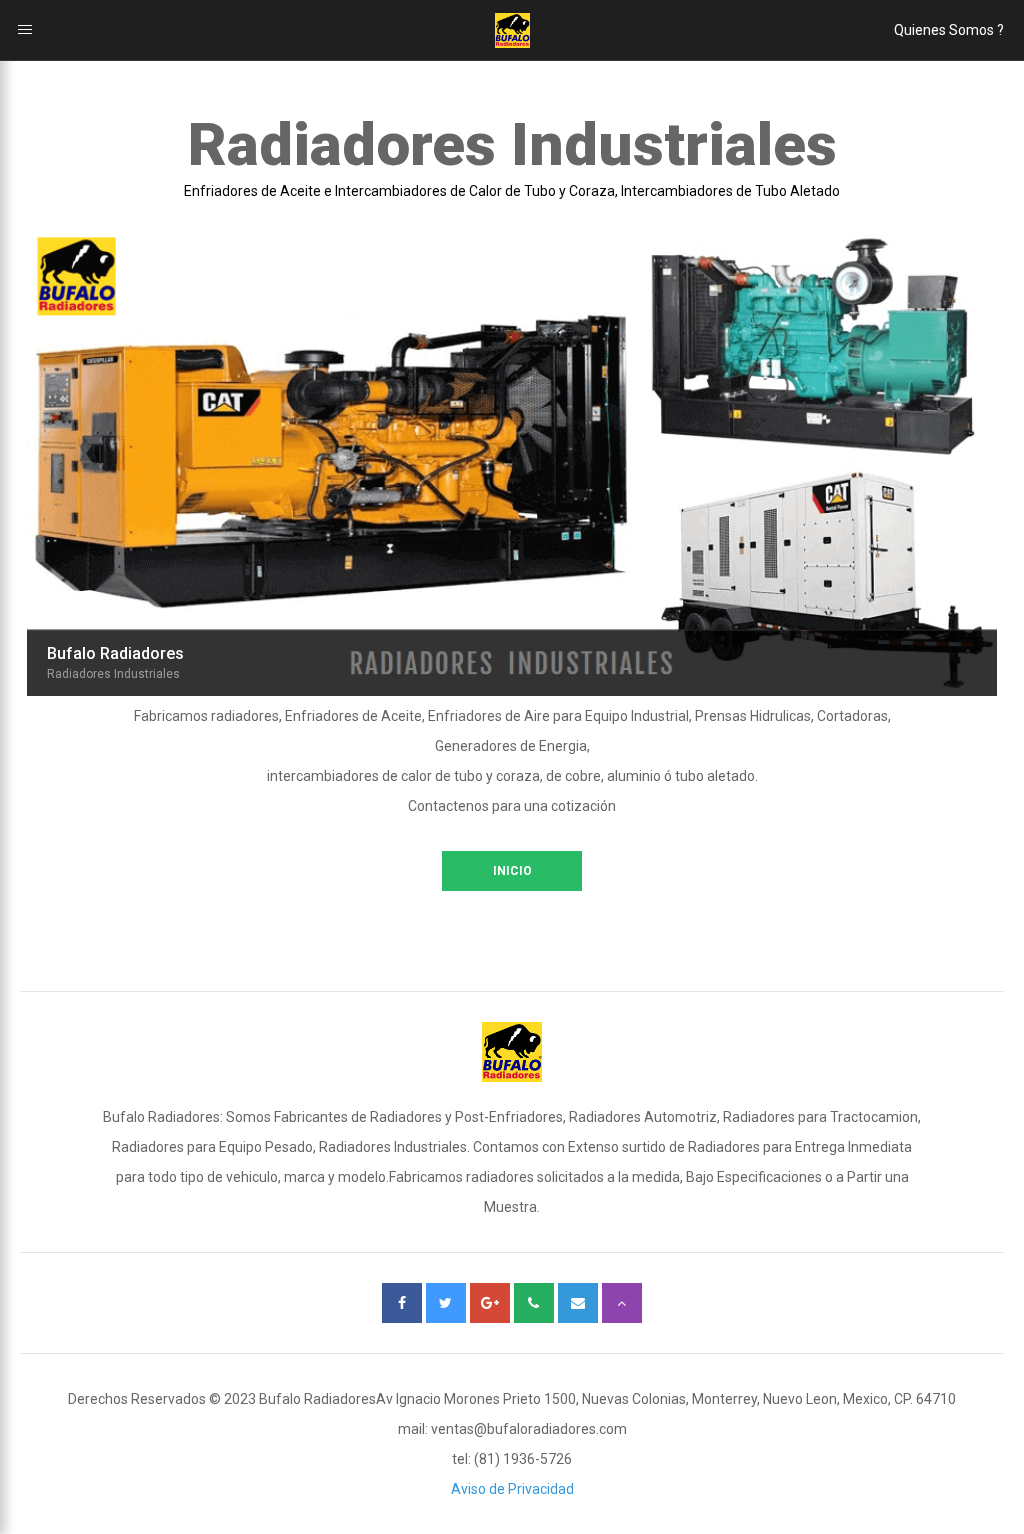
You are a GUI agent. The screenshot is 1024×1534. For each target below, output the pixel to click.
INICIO (512, 871)
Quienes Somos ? (949, 30)
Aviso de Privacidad (512, 1489)
